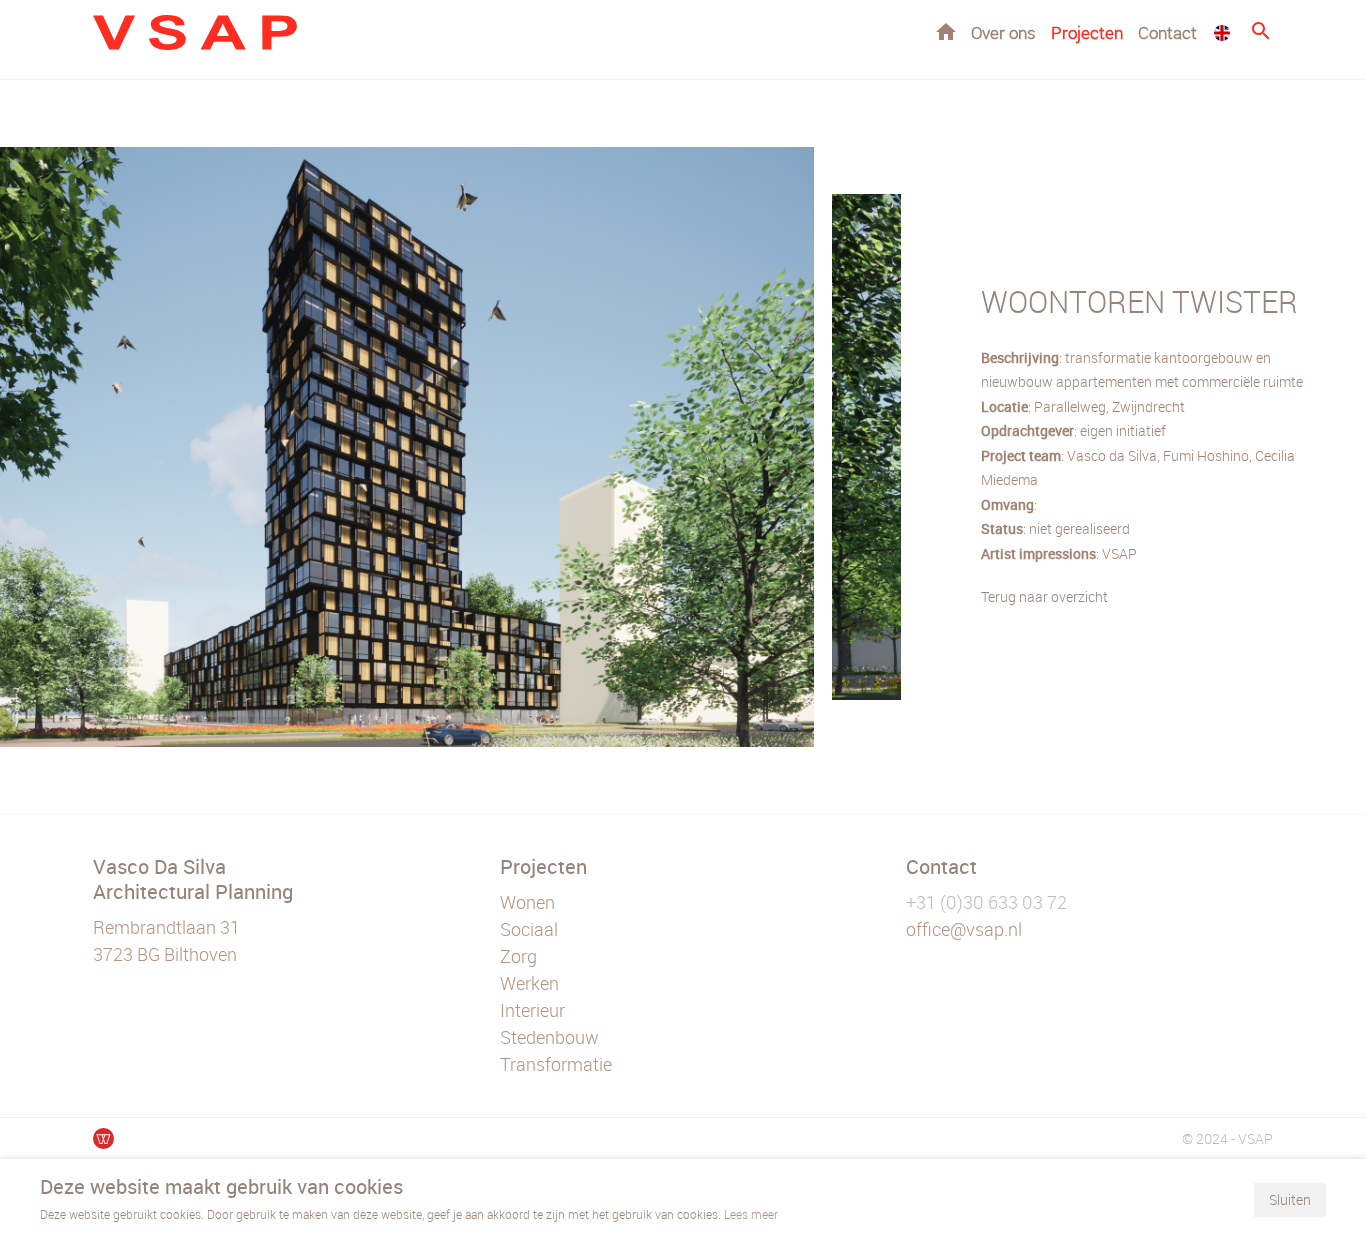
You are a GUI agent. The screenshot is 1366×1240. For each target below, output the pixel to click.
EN (1222, 33)
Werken (529, 983)
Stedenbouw (549, 1037)
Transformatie (556, 1064)
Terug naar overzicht (1044, 596)
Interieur (532, 1010)
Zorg (518, 956)
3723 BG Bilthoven (165, 954)
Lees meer (751, 1214)
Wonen (527, 902)
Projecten (1087, 32)
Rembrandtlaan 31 (166, 927)
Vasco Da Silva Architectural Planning (193, 879)
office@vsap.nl (964, 929)
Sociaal (529, 929)
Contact (1167, 32)
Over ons (1003, 32)
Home (946, 31)
